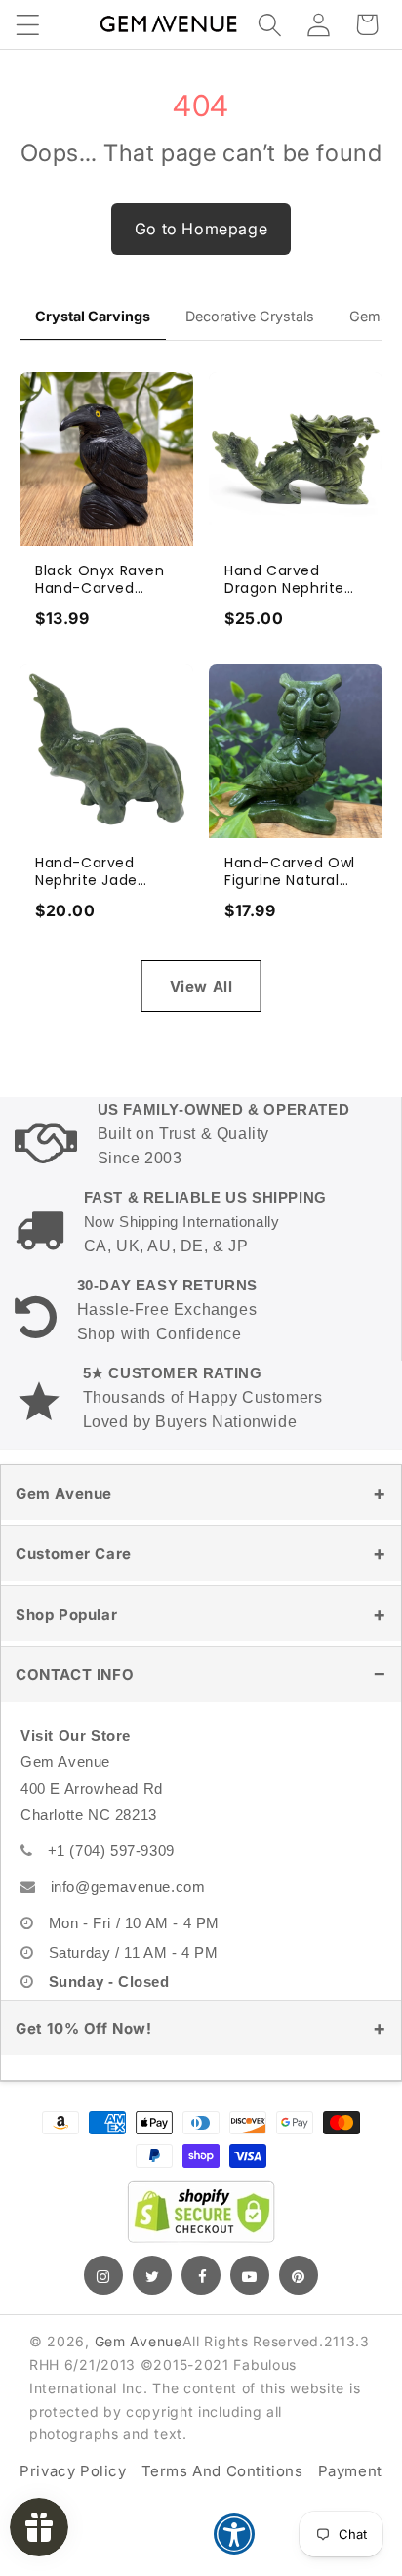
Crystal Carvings (93, 316)
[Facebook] (201, 2275)
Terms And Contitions (222, 2471)
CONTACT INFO (75, 1675)
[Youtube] (250, 2275)
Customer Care (74, 1554)
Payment (350, 2471)
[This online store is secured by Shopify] (201, 2212)
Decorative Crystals (250, 316)
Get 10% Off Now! (84, 2028)
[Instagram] (103, 2275)
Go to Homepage (201, 229)
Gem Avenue (64, 1493)
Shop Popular (66, 1614)
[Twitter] (152, 2275)
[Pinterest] (299, 2275)
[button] (27, 24)
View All (201, 986)
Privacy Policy (73, 2471)
